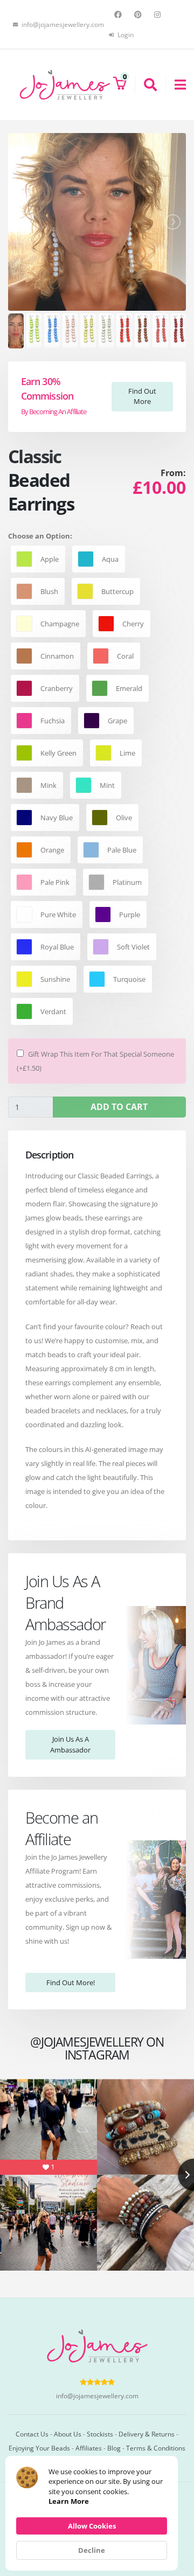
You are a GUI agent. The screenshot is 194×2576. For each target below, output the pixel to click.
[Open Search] (146, 85)
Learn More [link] (69, 2501)
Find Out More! (71, 1982)
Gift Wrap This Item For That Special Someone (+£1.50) (95, 1061)
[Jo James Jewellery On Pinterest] (139, 15)
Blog (114, 2448)
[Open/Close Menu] (176, 85)
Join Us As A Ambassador (70, 1744)
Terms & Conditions (156, 2448)
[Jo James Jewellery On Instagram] (159, 15)
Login (125, 34)
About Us (68, 2434)
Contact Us (32, 2434)
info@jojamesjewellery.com (97, 2396)
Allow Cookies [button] (92, 2526)
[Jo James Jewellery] (65, 84)
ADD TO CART (119, 1107)
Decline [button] (92, 2550)
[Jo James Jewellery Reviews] (97, 2382)
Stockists (100, 2434)
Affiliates (89, 2448)
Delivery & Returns (147, 2434)
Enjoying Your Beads (39, 2448)
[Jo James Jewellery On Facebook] (119, 15)
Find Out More (142, 396)
